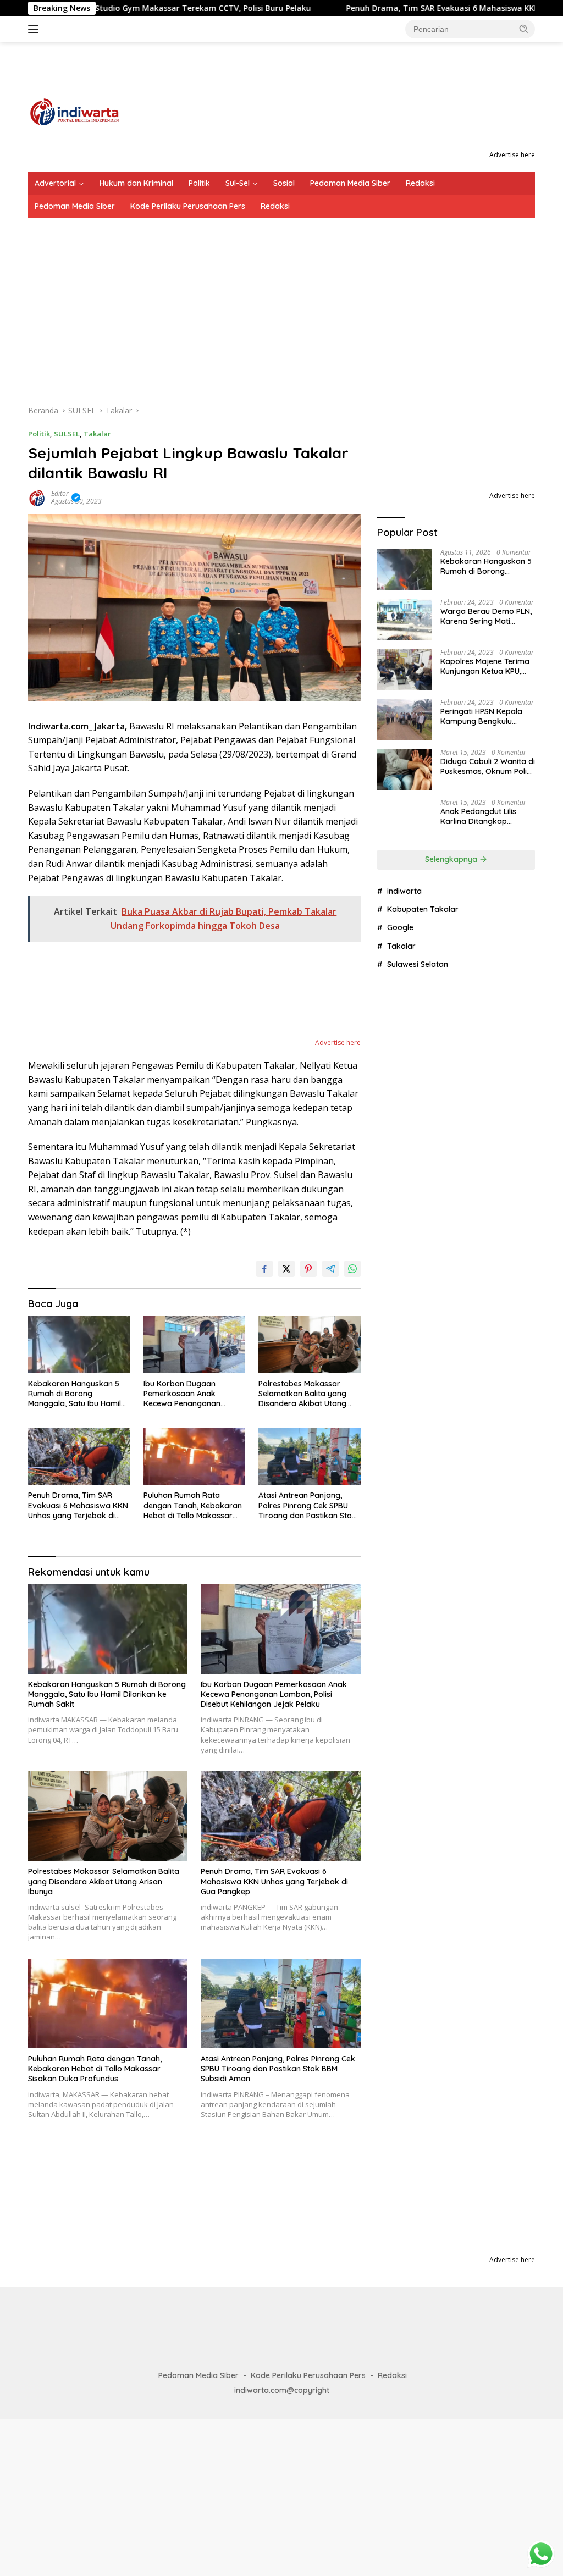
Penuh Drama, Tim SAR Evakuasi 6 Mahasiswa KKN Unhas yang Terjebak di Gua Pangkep (78, 1505)
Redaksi (420, 183)
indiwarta (404, 1705)
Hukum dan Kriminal (136, 183)
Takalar (97, 434)
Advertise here (512, 155)
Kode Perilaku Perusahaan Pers (188, 206)
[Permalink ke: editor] (37, 496)
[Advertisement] (281, 300)
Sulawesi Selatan (418, 1778)
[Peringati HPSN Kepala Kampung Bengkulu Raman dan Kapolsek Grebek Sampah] (405, 719)
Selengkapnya (452, 1673)
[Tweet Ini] (286, 1269)
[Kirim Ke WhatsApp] (352, 1269)
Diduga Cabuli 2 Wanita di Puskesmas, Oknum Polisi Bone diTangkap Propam (488, 766)
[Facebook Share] (264, 1269)
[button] (524, 29)
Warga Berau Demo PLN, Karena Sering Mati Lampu (486, 616)
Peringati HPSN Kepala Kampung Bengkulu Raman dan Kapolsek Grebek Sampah (481, 716)
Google (400, 1742)
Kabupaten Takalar (423, 1723)
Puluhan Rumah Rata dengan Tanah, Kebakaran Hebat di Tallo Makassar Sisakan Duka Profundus (193, 1505)
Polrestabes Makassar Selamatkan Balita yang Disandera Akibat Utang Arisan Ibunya (302, 1394)
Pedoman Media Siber (350, 183)
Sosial (284, 183)
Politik (199, 183)
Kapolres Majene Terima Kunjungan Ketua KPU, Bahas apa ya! (485, 666)
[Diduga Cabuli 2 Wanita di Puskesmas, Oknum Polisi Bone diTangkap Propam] (405, 769)
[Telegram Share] (330, 1269)
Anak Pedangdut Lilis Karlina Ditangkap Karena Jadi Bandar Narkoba (478, 1641)
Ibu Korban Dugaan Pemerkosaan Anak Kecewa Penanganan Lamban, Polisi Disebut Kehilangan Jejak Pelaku (188, 1394)
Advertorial (55, 183)
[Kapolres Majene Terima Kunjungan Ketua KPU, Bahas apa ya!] (405, 669)
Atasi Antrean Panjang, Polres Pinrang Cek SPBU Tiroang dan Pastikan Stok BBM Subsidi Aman (307, 1505)
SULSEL (67, 434)
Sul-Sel (238, 183)
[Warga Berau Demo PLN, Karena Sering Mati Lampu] (405, 619)
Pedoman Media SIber (75, 206)
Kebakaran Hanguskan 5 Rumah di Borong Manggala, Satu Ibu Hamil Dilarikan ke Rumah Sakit (74, 1394)
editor (60, 493)
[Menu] (35, 29)
